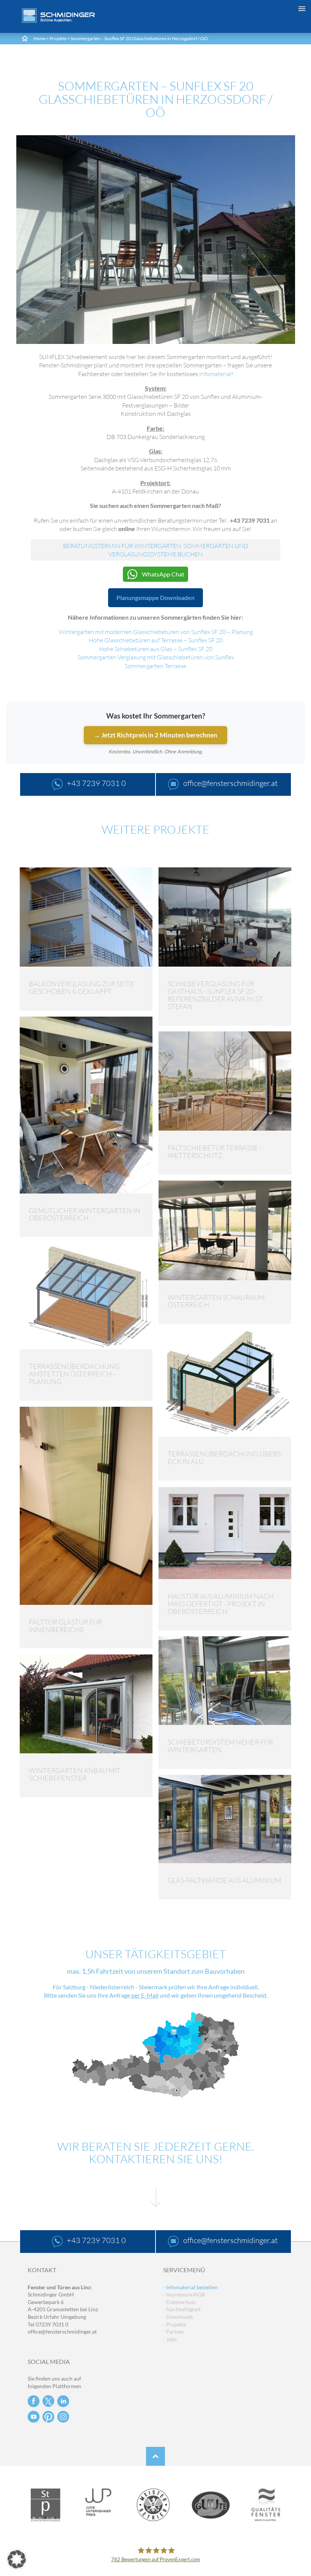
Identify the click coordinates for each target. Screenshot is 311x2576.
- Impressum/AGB (184, 2294)
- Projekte (175, 2324)
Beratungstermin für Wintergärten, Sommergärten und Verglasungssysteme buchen (155, 550)
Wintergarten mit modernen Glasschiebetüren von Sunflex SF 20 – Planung (156, 632)
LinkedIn (63, 2401)
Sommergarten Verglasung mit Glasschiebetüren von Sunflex (156, 657)
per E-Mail (145, 1995)
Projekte (58, 38)
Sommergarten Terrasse (155, 666)
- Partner (174, 2332)
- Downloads (178, 2317)
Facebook (34, 2401)
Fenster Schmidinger (58, 16)
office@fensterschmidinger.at (62, 2332)
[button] (17, 2559)
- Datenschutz (179, 2302)
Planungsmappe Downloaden (155, 598)
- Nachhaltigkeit (182, 2309)
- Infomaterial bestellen (190, 2287)
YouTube (34, 2417)
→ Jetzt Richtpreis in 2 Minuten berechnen (155, 735)
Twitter (48, 2401)
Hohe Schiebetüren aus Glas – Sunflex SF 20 (156, 649)
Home (39, 38)
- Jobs (170, 2339)
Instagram (63, 2417)
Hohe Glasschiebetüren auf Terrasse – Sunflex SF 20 (156, 640)
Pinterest (48, 2417)
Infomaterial (215, 374)
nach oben (155, 2456)
